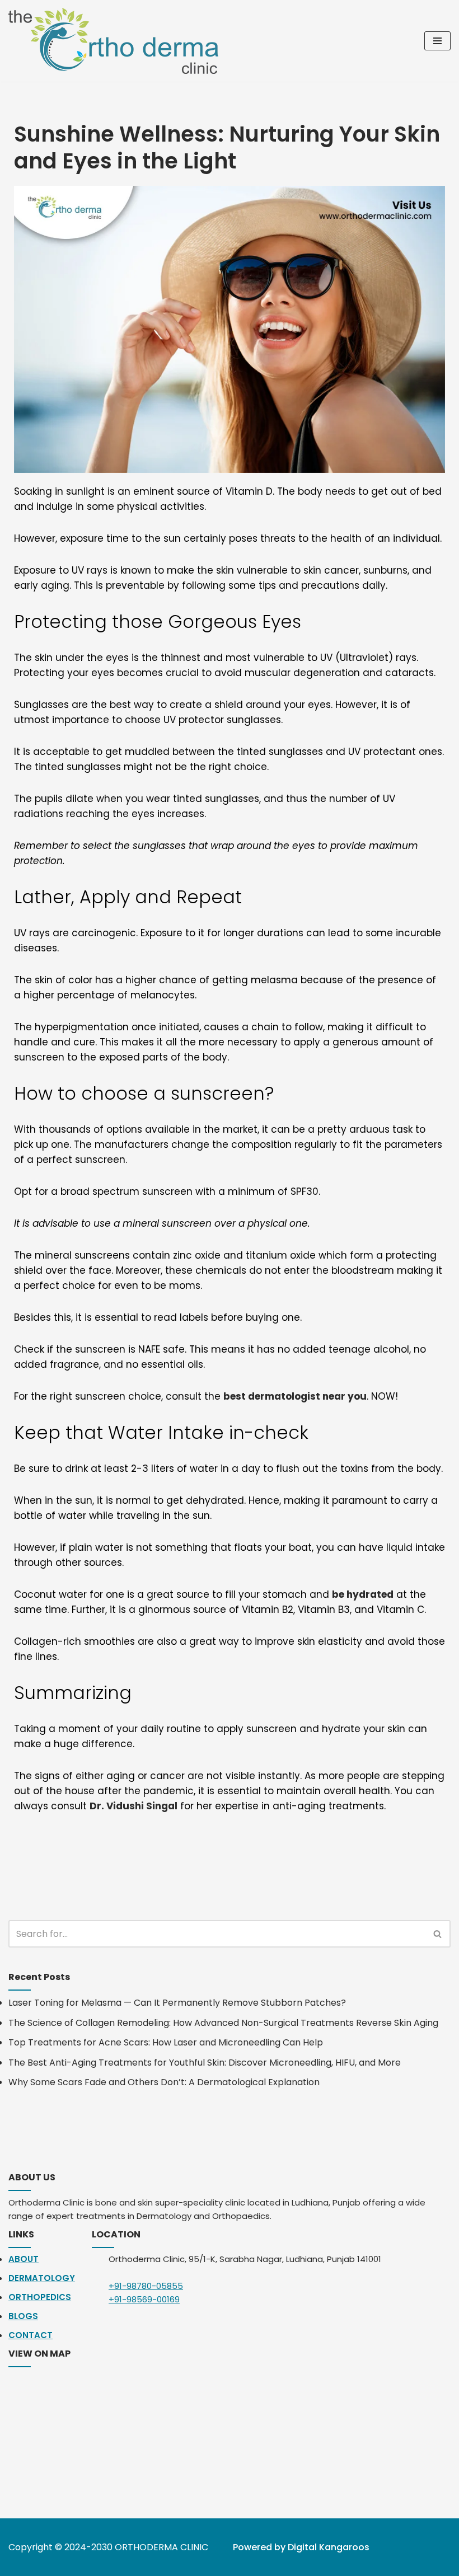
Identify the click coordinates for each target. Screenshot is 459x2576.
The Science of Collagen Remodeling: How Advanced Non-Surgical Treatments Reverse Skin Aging (223, 2023)
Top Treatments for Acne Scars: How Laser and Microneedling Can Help (166, 2042)
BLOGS (23, 2316)
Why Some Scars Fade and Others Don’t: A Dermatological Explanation (164, 2082)
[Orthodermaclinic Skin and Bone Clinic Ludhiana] (116, 41)
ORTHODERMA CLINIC (161, 2547)
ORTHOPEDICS (40, 2297)
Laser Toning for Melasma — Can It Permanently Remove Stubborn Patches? (177, 2003)
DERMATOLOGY (42, 2278)
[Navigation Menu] (437, 41)
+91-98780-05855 (146, 2286)
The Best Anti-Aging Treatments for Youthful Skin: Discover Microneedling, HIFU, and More (205, 2063)
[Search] (438, 1934)
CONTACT (31, 2335)
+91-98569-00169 (144, 2299)
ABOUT (24, 2259)
